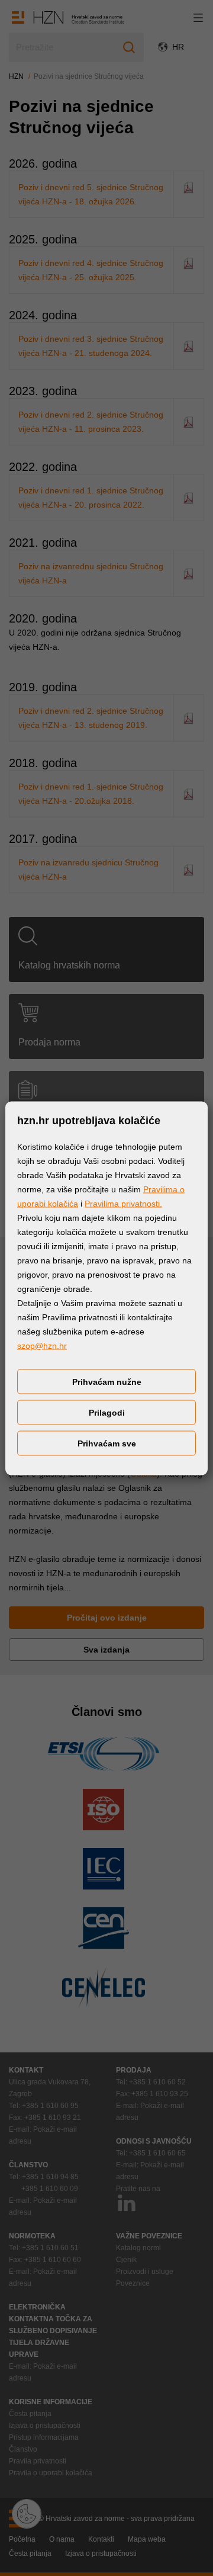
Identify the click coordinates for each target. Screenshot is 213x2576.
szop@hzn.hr (42, 1345)
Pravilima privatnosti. (123, 1203)
